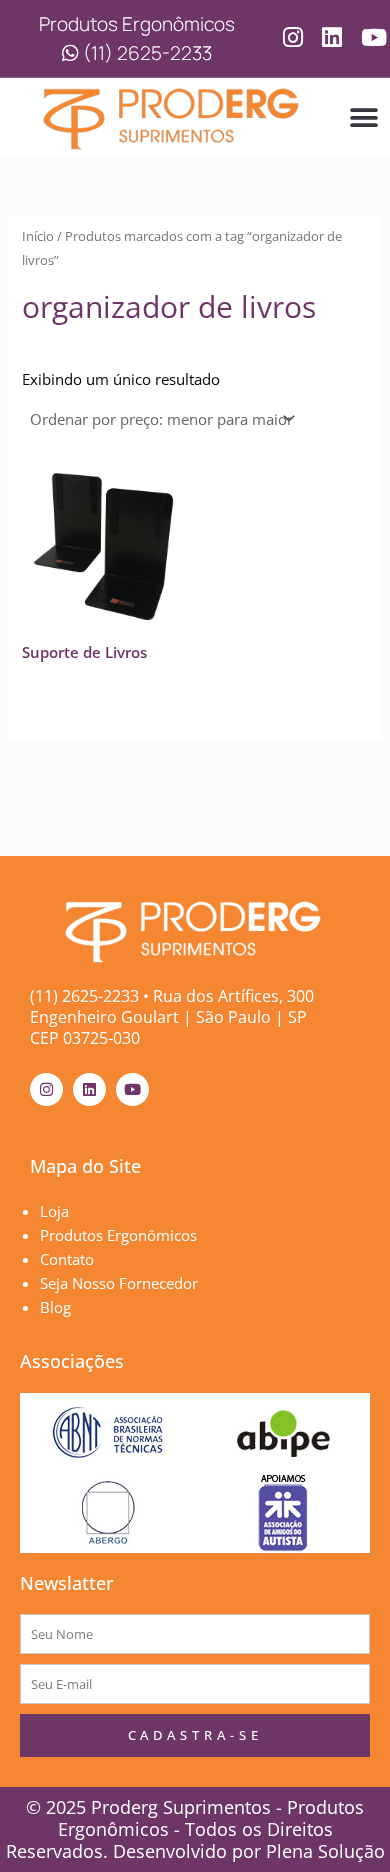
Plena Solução (323, 1851)
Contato (67, 1259)
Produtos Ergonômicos (118, 1235)
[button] (364, 118)
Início (38, 236)
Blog (55, 1307)
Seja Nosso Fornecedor (119, 1283)
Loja (54, 1211)
